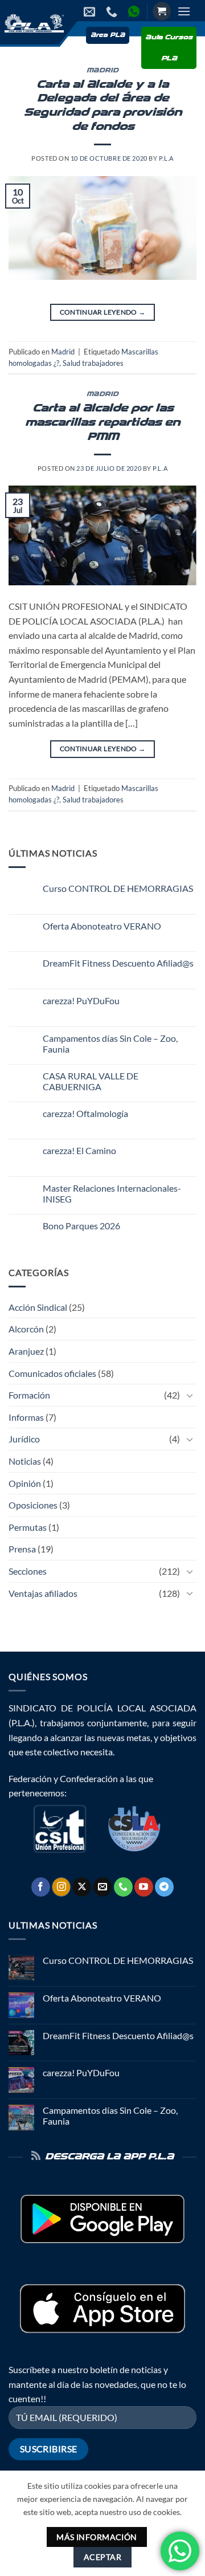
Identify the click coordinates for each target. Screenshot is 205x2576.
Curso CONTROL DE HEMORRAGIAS (118, 888)
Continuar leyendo (103, 312)
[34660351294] (135, 11)
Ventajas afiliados (43, 1593)
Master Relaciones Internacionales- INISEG (112, 1193)
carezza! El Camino (79, 1150)
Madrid (102, 71)
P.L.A (166, 158)
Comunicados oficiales (52, 1373)
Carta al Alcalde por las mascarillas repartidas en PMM (102, 423)
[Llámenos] (123, 1887)
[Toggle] (190, 1395)
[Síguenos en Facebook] (41, 1887)
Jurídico (24, 1439)
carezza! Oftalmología (85, 1113)
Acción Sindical (38, 1307)
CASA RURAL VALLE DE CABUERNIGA (91, 1081)
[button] (162, 11)
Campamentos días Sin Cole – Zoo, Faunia (110, 1044)
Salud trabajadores (93, 363)
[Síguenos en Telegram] (164, 1887)
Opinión (25, 1483)
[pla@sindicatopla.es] (91, 11)
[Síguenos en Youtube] (144, 1887)
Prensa (22, 1549)
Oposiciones (33, 1505)
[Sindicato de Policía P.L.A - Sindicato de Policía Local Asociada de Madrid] (33, 23)
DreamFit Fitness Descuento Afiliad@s (118, 963)
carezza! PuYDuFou (81, 1000)
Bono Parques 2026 (81, 1226)
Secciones (28, 1571)
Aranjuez (26, 1351)
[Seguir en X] (82, 1887)
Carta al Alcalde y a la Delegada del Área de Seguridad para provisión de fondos (103, 106)
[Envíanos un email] (103, 1887)
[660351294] (113, 11)
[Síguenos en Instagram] (61, 1887)
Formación (29, 1395)
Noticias (25, 1461)
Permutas (28, 1527)
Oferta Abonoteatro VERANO (102, 926)
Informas (26, 1417)
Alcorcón (26, 1329)
